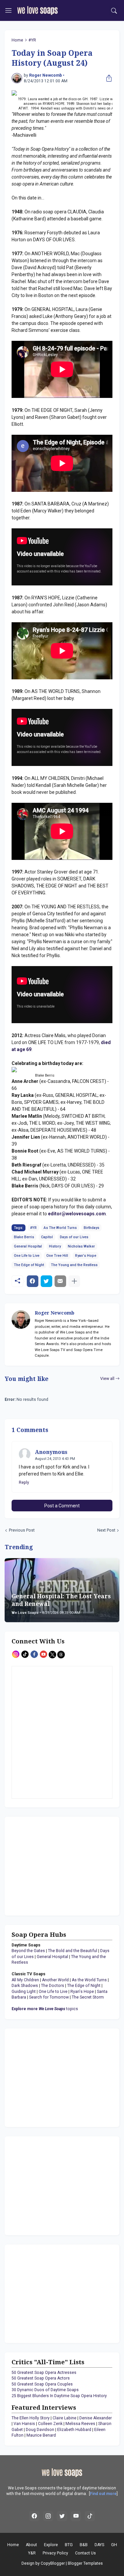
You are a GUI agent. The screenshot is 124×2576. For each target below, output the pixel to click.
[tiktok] (90, 2516)
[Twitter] (46, 1281)
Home (17, 40)
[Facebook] (33, 1281)
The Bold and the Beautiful (73, 1951)
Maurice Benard (41, 2435)
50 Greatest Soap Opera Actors (41, 2378)
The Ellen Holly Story (31, 2418)
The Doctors (53, 1986)
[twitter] (62, 2516)
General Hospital (28, 1246)
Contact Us (85, 2553)
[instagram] (48, 2516)
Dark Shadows (25, 1986)
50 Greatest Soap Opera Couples (42, 2384)
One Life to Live (27, 1256)
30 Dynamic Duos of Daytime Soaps (45, 2390)
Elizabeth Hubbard (74, 2430)
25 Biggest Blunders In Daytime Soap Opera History (59, 2396)
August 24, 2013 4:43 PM (55, 1459)
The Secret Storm (88, 1997)
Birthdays (91, 1228)
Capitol (47, 1237)
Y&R (32, 2553)
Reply (24, 1482)
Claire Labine (64, 2418)
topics (45, 2009)
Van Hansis (24, 2424)
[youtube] (76, 2516)
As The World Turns (60, 1228)
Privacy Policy (55, 2553)
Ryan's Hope (86, 1256)
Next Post (106, 1530)
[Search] (114, 11)
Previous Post (22, 1530)
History (55, 1246)
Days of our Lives (74, 1237)
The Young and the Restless (74, 1265)
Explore (51, 2545)
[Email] (60, 1281)
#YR (32, 40)
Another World (55, 1980)
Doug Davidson (40, 2430)
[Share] (107, 78)
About (31, 2545)
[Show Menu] (8, 11)
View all (107, 1379)
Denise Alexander (96, 2418)
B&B (84, 2545)
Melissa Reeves (80, 2424)
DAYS (99, 2545)
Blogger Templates (85, 2563)
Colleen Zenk (50, 2424)
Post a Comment (62, 1506)
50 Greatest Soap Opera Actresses (44, 2373)
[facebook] (34, 2516)
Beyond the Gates (28, 1951)
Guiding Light (24, 1992)
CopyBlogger (53, 2563)
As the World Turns (89, 1980)
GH (114, 2545)
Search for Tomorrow (49, 1997)
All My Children (25, 1980)
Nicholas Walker (81, 1246)
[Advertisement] (53, 1865)
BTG (69, 2545)
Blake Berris (24, 1237)
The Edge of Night (29, 1265)
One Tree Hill (57, 1256)
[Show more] (74, 1281)
